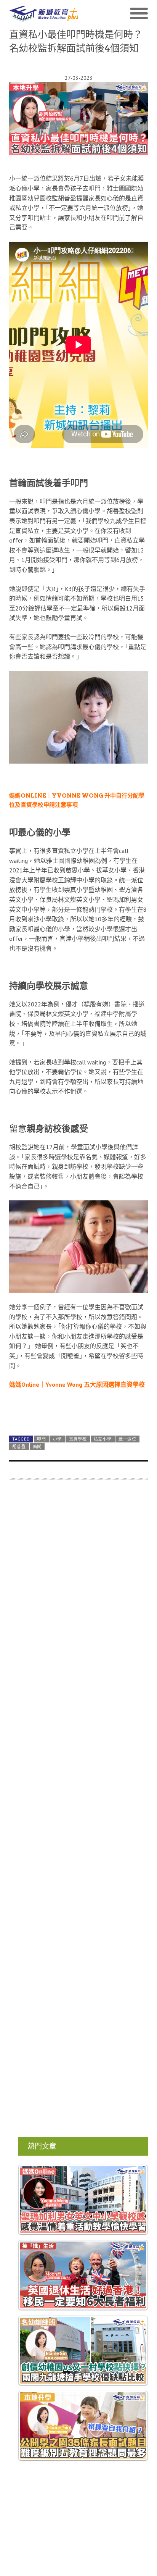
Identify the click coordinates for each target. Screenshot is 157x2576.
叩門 (41, 1423)
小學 (57, 1423)
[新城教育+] (44, 14)
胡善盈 (19, 1430)
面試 (37, 1430)
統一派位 (127, 1423)
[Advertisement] (78, 1791)
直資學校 (78, 1423)
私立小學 (103, 1423)
